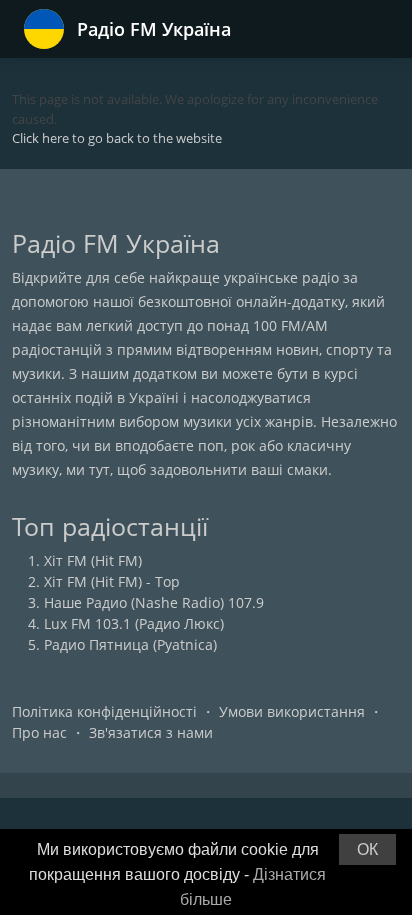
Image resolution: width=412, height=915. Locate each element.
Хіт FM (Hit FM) (93, 560)
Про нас (39, 732)
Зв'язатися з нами (151, 732)
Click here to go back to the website (117, 138)
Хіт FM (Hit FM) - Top (112, 581)
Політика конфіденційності (104, 711)
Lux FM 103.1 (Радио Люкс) (134, 623)
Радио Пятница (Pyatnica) (130, 644)
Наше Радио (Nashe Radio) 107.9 (154, 602)
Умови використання (292, 711)
